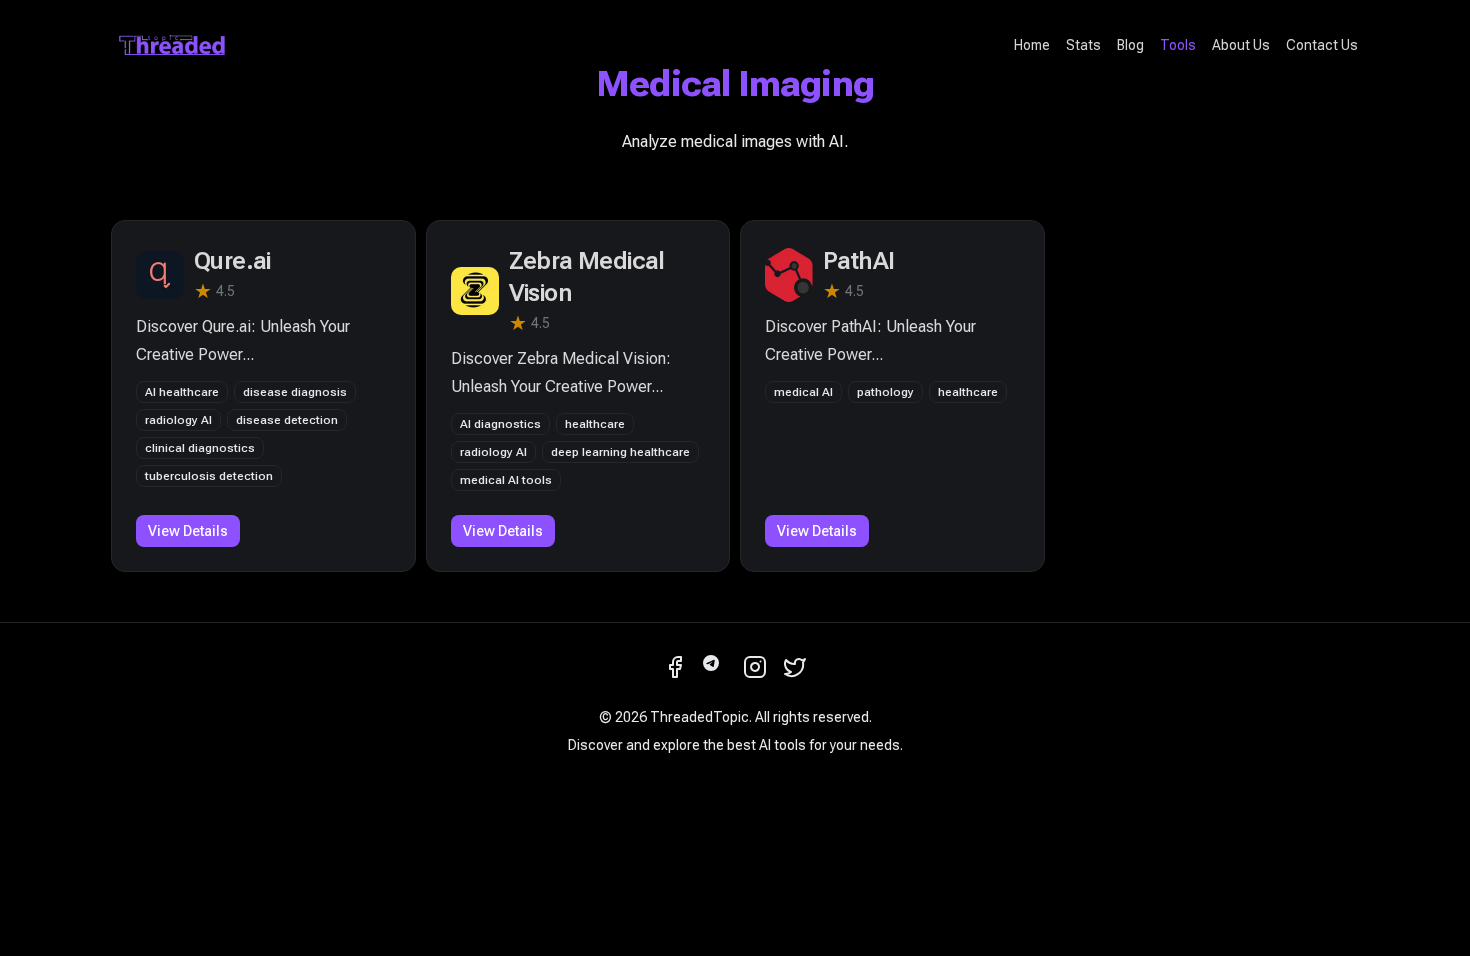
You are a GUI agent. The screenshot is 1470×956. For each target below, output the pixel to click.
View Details (188, 531)
